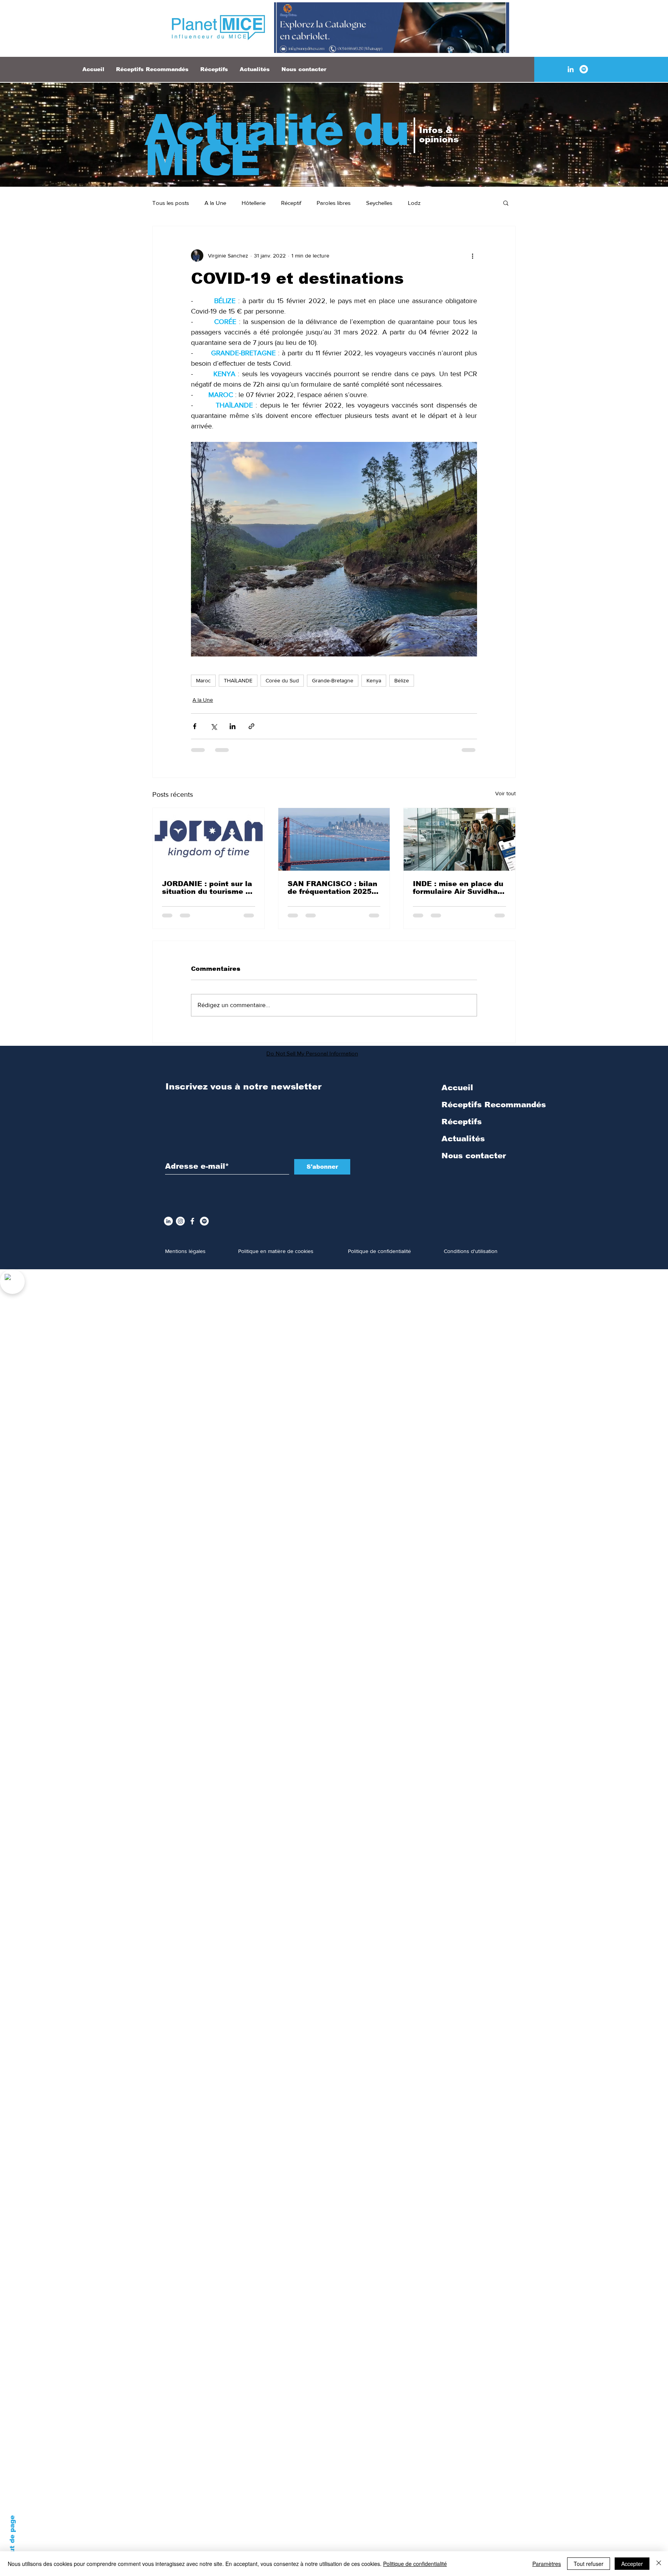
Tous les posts (171, 203)
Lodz (414, 203)
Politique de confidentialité (415, 2564)
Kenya (374, 680)
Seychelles (379, 203)
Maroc (203, 680)
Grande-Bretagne (333, 680)
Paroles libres (334, 203)
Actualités (463, 1145)
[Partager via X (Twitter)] (214, 726)
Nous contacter (474, 1162)
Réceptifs (462, 1128)
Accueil (457, 1094)
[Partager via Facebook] (195, 726)
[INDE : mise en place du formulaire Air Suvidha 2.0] (459, 839)
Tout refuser (589, 2564)
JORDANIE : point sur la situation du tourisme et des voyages (208, 888)
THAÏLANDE (238, 680)
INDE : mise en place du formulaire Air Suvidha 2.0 (458, 888)
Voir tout (505, 793)
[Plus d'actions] (472, 256)
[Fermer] (659, 2564)
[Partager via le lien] (251, 726)
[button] (506, 203)
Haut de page (12, 2539)
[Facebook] (192, 1227)
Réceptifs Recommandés (494, 1111)
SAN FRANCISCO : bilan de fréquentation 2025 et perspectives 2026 (332, 888)
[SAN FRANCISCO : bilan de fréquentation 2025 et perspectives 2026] (334, 839)
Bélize (402, 680)
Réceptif (291, 203)
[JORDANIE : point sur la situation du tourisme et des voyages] (209, 839)
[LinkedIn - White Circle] (168, 1227)
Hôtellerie (254, 203)
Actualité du (276, 130)
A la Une (215, 203)
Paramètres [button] (547, 2564)
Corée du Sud (282, 680)
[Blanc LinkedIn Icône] (571, 69)
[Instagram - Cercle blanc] (180, 1227)
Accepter (632, 2564)
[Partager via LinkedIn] (233, 726)
